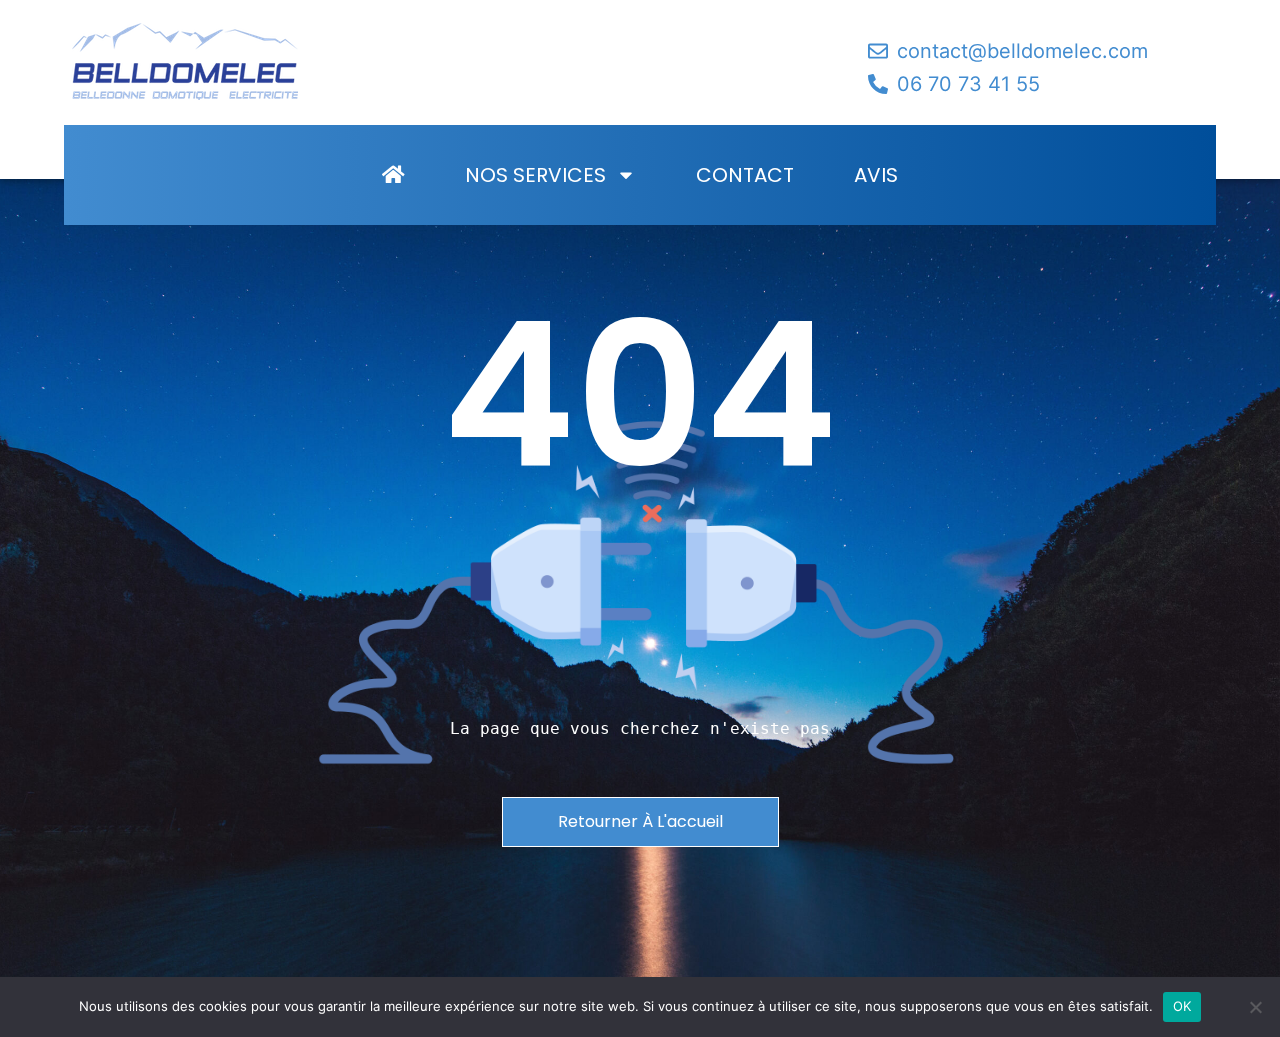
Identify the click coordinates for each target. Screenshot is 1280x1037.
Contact (745, 175)
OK (1182, 1006)
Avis (876, 175)
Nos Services (535, 175)
